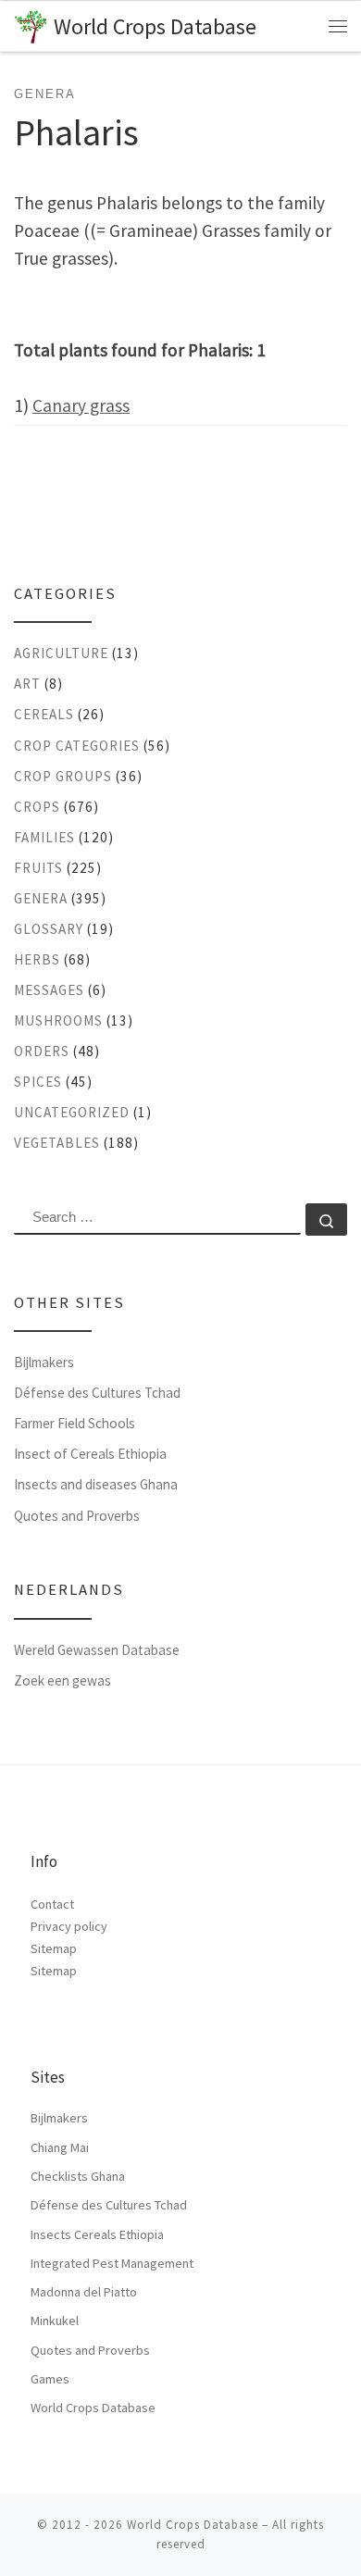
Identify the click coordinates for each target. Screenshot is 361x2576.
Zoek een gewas (62, 1680)
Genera (41, 898)
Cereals (44, 714)
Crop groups (63, 776)
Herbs (37, 959)
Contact (52, 1904)
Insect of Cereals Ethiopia (90, 1454)
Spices (38, 1082)
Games (50, 2379)
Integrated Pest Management (112, 2263)
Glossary (49, 929)
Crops (37, 807)
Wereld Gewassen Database (97, 1650)
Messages (49, 990)
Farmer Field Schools (75, 1423)
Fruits (38, 868)
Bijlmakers (44, 1362)
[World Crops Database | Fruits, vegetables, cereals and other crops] (31, 25)
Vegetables (57, 1143)
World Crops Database (93, 2408)
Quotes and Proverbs (77, 1516)
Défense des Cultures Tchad (97, 1393)
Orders (42, 1051)
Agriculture (61, 653)
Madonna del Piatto (84, 2292)
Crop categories (77, 746)
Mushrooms (58, 1020)
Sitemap (54, 1948)
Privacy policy (69, 1926)
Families (44, 837)
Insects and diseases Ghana (96, 1484)
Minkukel (55, 2321)
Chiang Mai (60, 2147)
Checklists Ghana (78, 2176)
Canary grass (81, 405)
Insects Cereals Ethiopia (97, 2234)
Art (27, 684)
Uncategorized (72, 1112)
